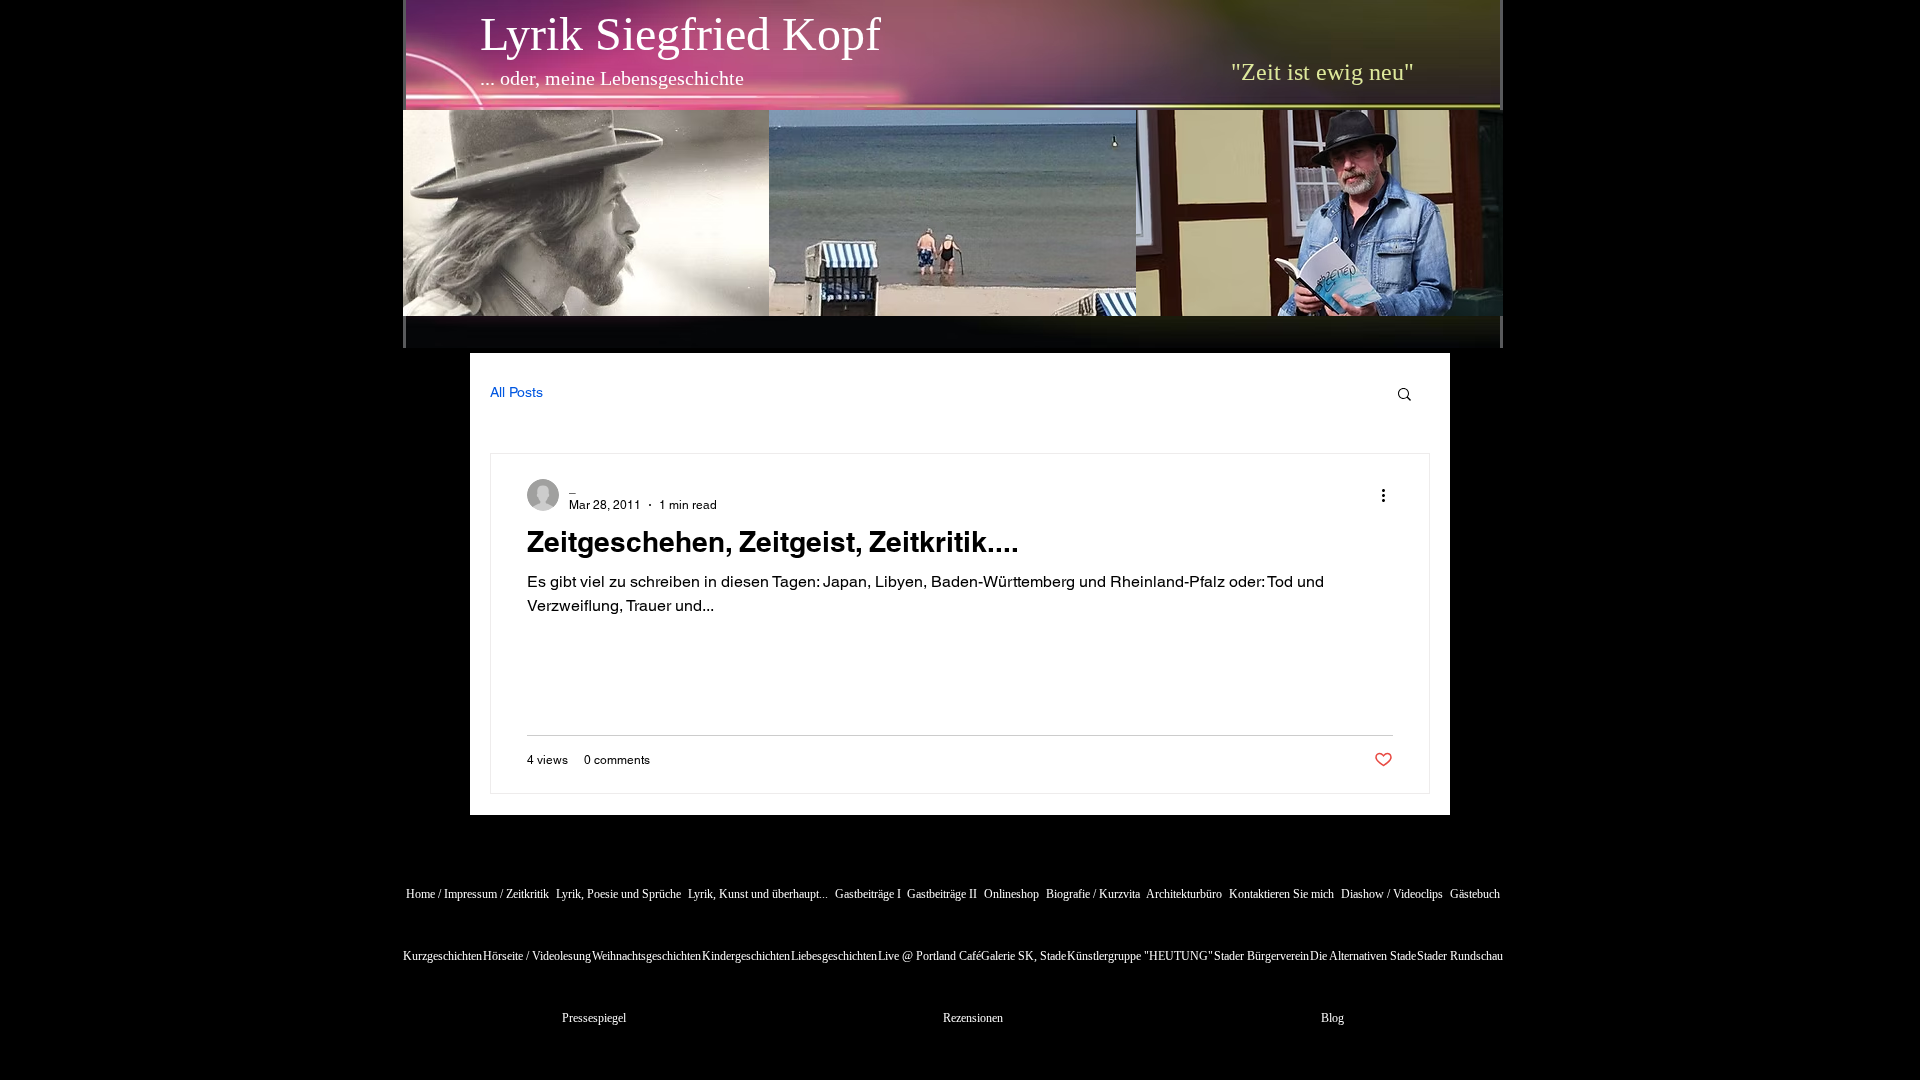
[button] (1404, 395)
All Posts (516, 392)
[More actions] (1390, 495)
